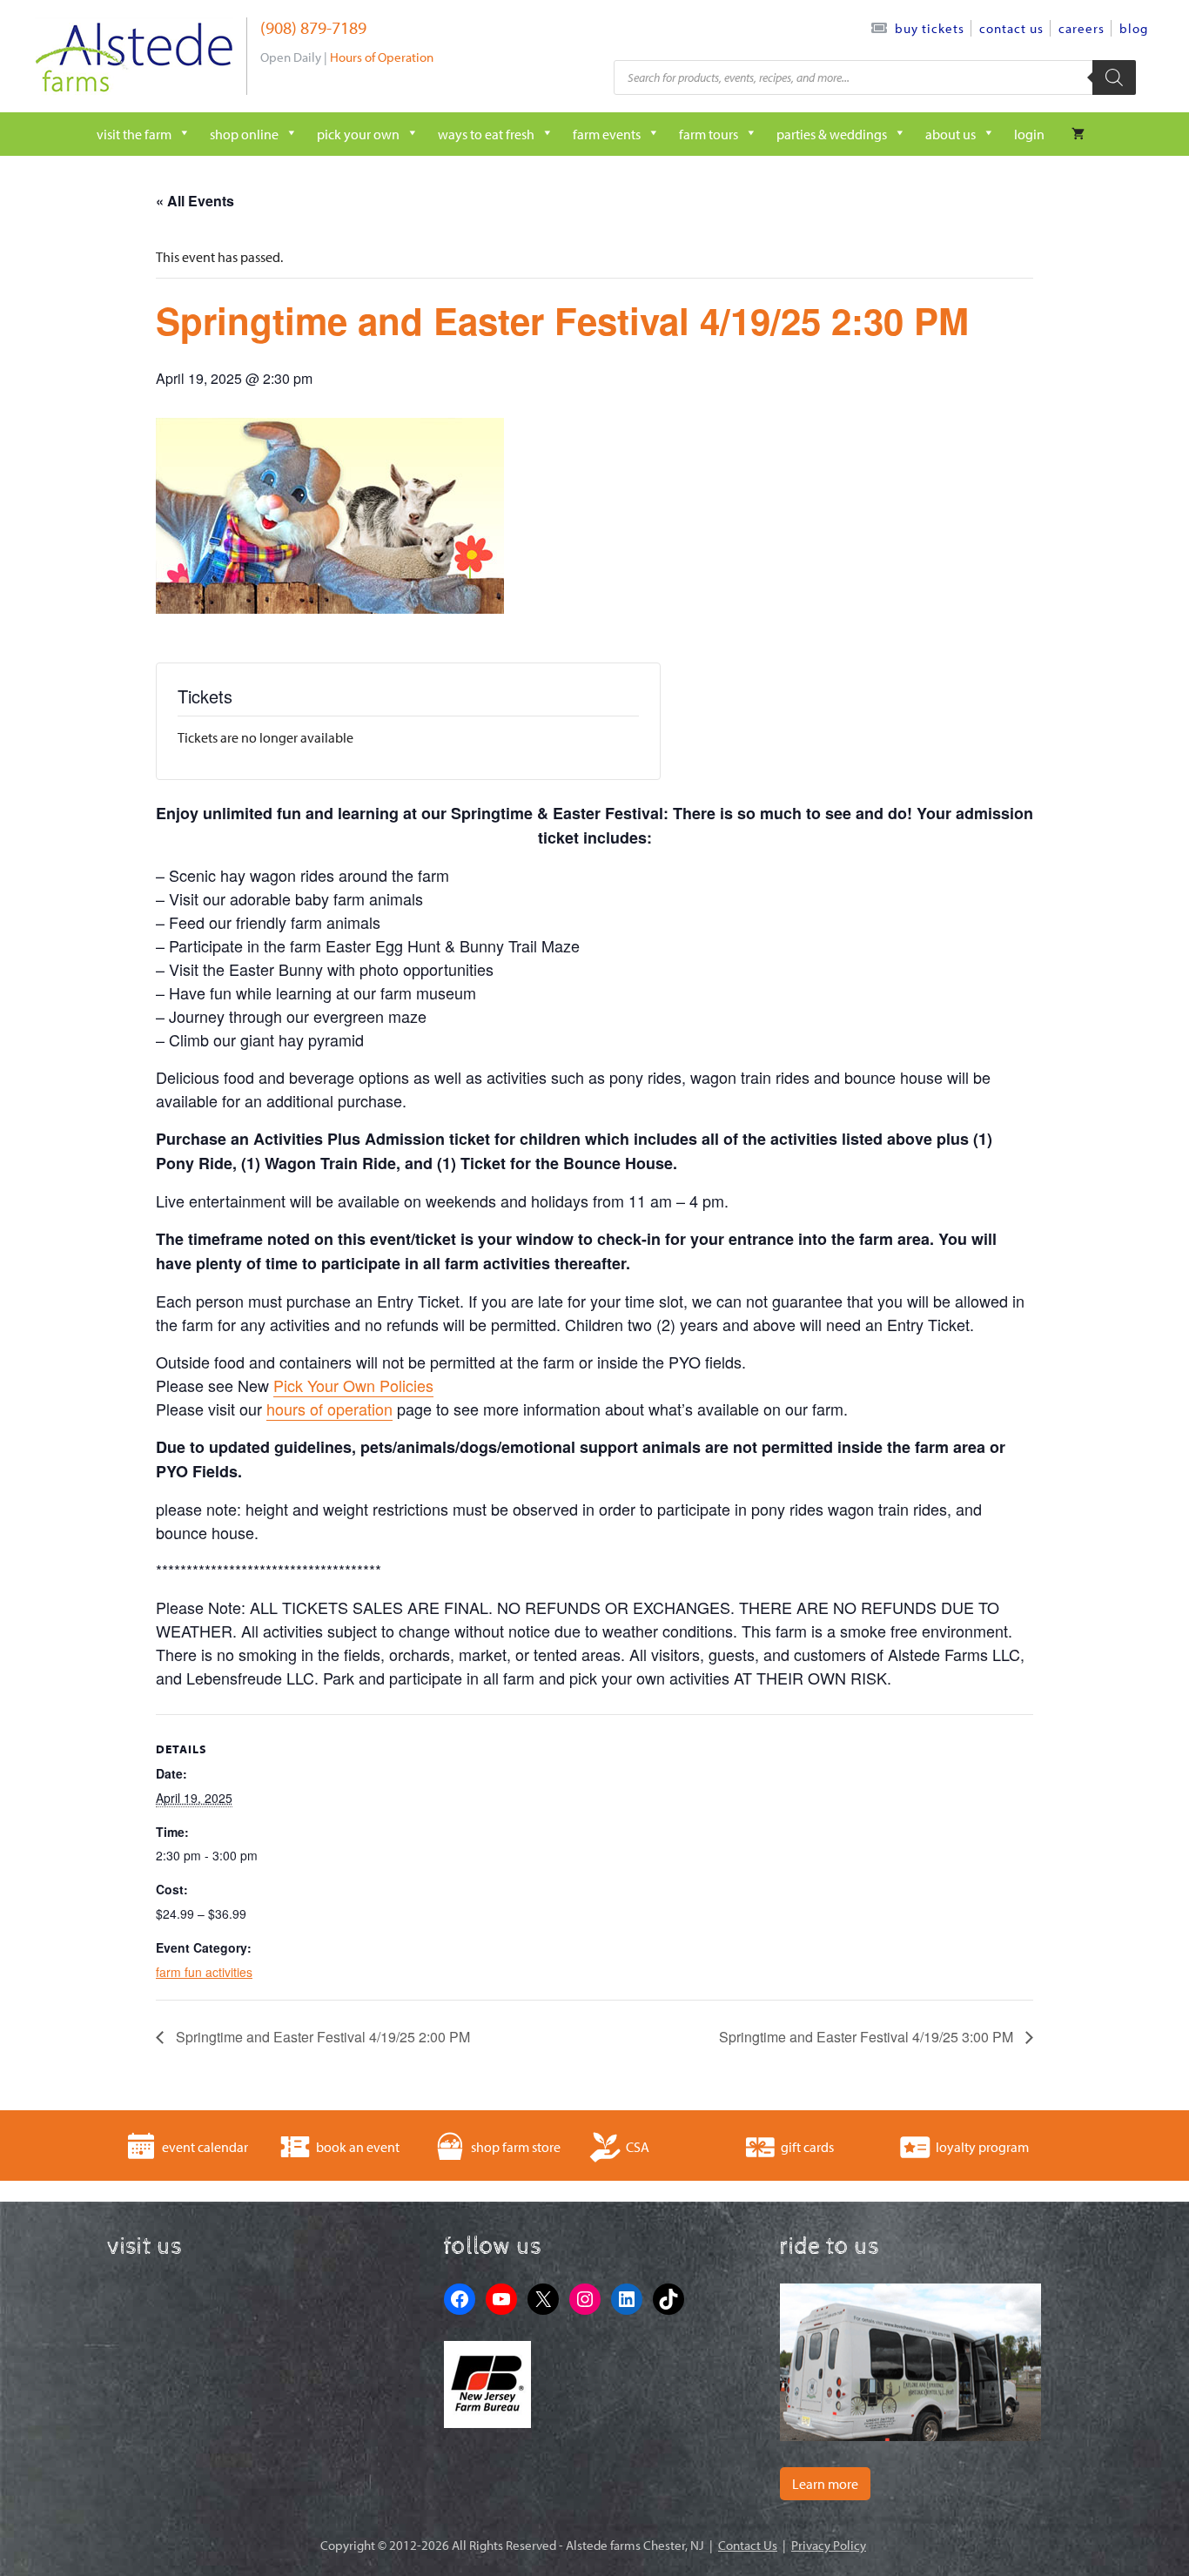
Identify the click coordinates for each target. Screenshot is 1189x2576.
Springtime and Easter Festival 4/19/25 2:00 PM (321, 2037)
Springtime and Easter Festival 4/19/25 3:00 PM (868, 2037)
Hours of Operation (382, 57)
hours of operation (329, 1409)
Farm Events (607, 134)
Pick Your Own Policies (353, 1385)
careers (1082, 28)
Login (1029, 134)
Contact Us (1011, 28)
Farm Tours (709, 134)
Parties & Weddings (832, 134)
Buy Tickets (930, 28)
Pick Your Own (358, 134)
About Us (951, 134)
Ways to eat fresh (486, 134)
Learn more (825, 2484)
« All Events (195, 201)
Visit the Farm (134, 134)
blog (1134, 28)
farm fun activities (204, 1972)
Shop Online (244, 134)
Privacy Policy (829, 2545)
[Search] (1114, 77)
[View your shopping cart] (1078, 134)
